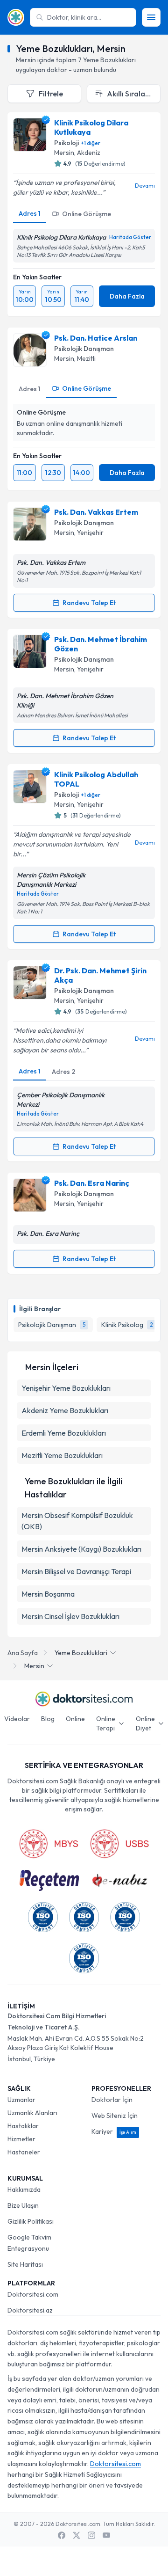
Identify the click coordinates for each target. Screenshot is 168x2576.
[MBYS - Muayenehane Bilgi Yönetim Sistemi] (49, 1844)
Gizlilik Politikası (31, 2221)
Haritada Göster (130, 237)
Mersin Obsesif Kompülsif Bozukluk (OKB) (77, 1521)
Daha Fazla (127, 296)
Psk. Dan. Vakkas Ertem (96, 512)
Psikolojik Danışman (84, 349)
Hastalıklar (23, 2126)
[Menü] (151, 17)
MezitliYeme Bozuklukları (62, 1455)
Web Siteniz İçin (115, 2116)
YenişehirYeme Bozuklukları (66, 1388)
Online (75, 1719)
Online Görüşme (87, 214)
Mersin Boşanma (48, 1594)
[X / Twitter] (77, 2535)
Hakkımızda (24, 2189)
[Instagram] (91, 2535)
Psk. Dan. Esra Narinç (92, 1183)
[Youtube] (106, 2535)
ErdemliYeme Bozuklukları (64, 1433)
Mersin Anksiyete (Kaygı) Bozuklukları (81, 1549)
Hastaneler (24, 2152)
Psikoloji (66, 143)
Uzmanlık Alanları (32, 2113)
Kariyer (114, 2131)
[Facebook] (62, 2535)
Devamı (145, 186)
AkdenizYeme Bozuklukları (65, 1410)
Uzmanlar (21, 2100)
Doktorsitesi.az (30, 2310)
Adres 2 (63, 1072)
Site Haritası (25, 2264)
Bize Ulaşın (23, 2205)
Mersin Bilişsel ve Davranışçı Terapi (76, 1571)
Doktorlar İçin (112, 2100)
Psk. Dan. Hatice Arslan (96, 338)
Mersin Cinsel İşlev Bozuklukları (70, 1616)
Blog (48, 1719)
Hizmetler (21, 2139)
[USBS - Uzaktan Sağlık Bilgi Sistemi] (119, 1844)
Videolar (17, 1719)
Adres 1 (30, 213)
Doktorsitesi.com (33, 2294)
